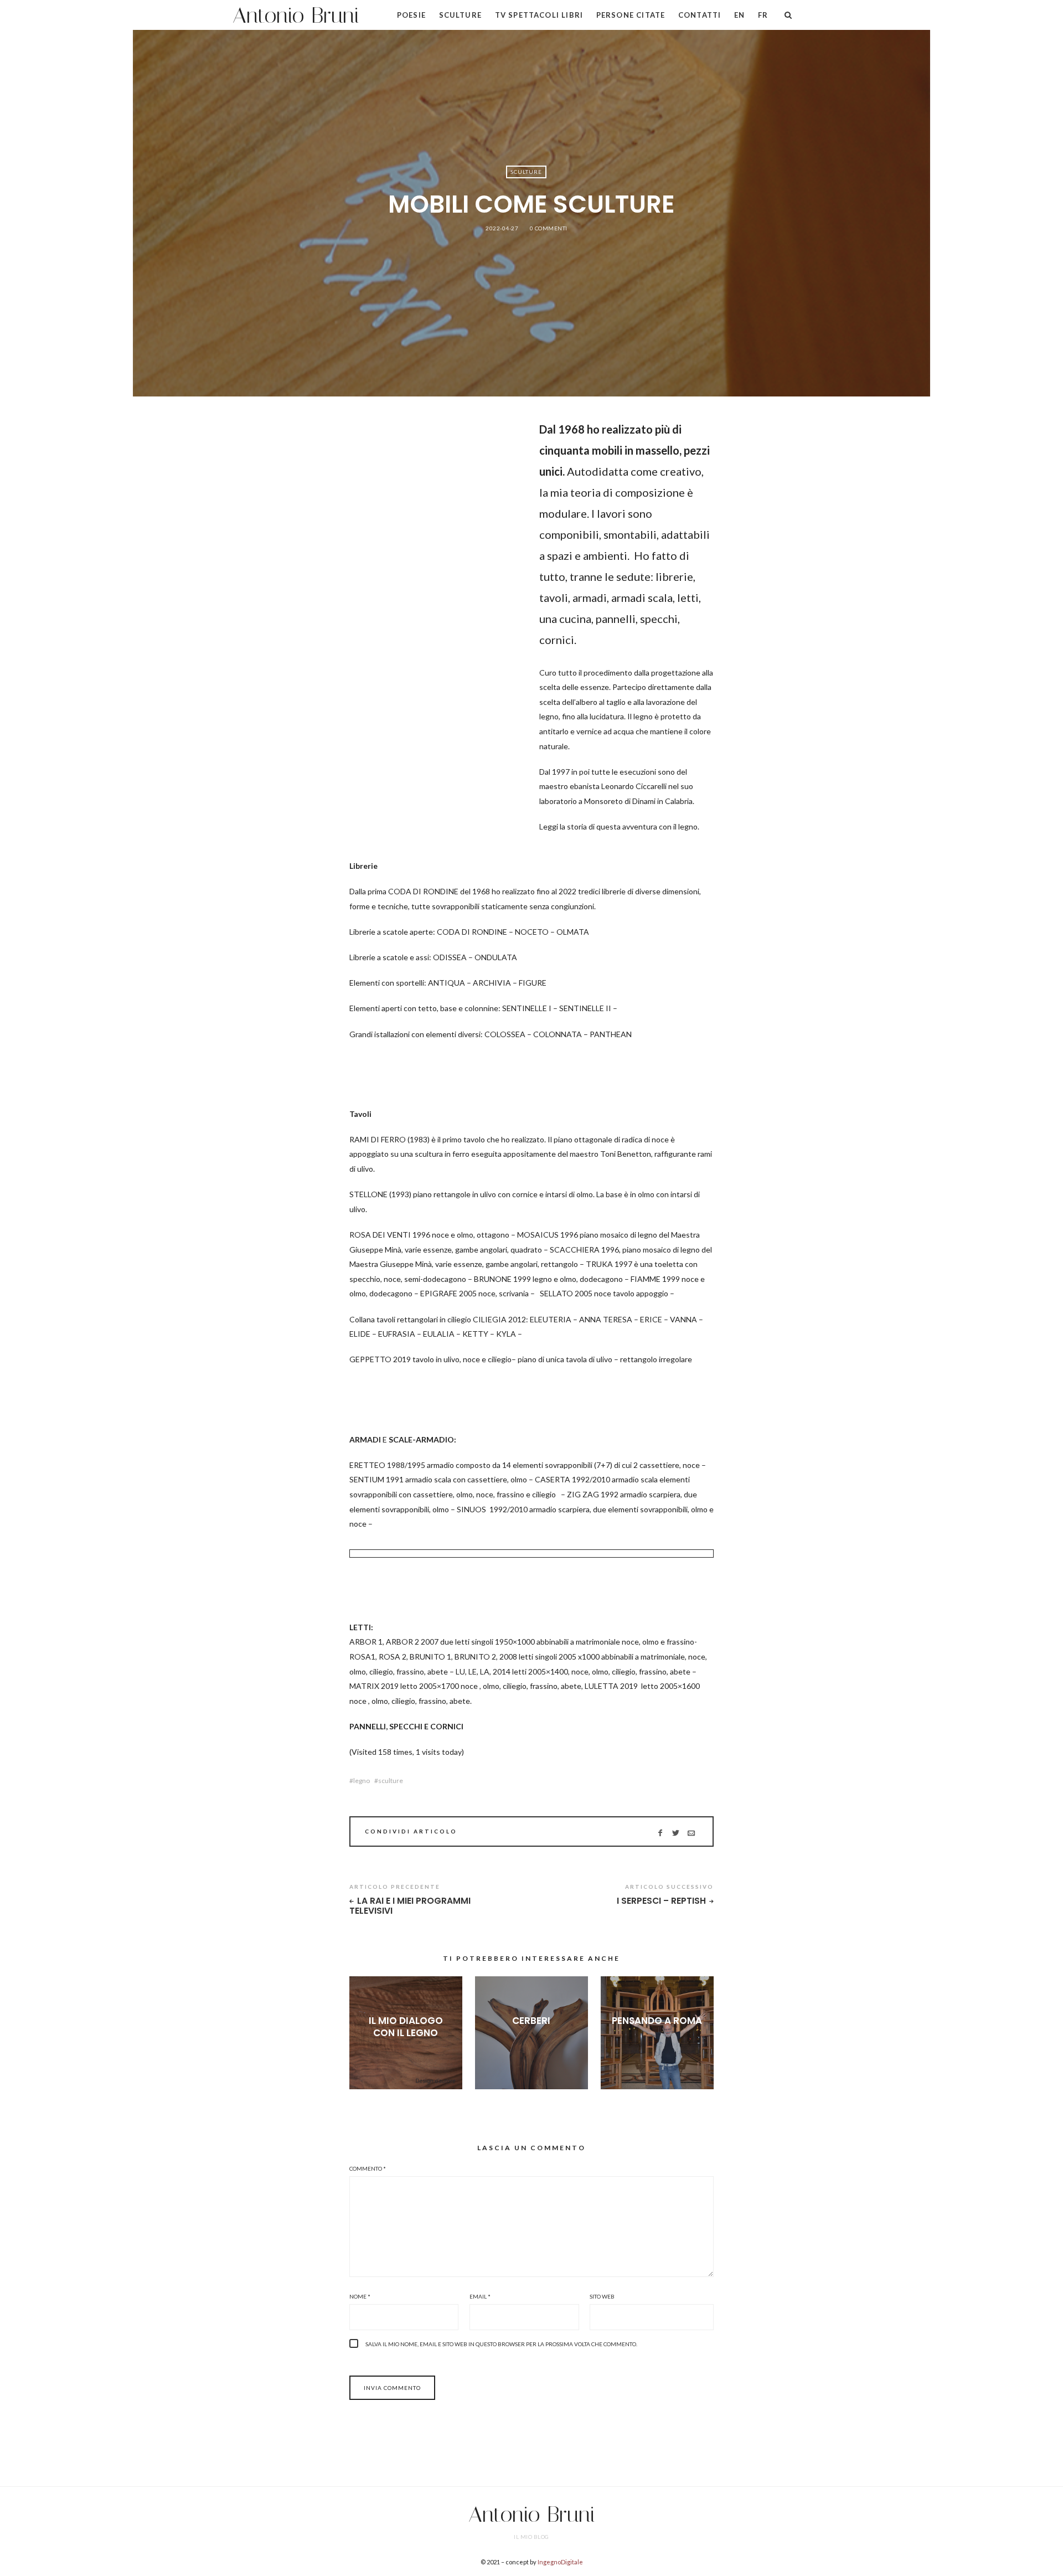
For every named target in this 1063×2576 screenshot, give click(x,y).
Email (480, 2296)
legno (362, 1781)
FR (763, 15)
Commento (368, 2168)
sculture (391, 1781)
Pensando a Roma (657, 2021)
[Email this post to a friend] (691, 1833)
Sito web (602, 2296)
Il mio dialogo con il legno (406, 2027)
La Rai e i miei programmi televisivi (410, 1906)
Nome (360, 2296)
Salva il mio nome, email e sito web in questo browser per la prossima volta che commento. (501, 2344)
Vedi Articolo (406, 2051)
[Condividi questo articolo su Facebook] (660, 1833)
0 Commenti (549, 228)
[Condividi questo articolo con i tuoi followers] (676, 1833)
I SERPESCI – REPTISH (661, 1901)
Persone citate (631, 15)
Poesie (411, 15)
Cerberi (531, 2021)
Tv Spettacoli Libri (539, 15)
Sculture (460, 15)
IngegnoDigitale (560, 2562)
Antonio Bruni (296, 15)
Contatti (700, 15)
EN (739, 15)
